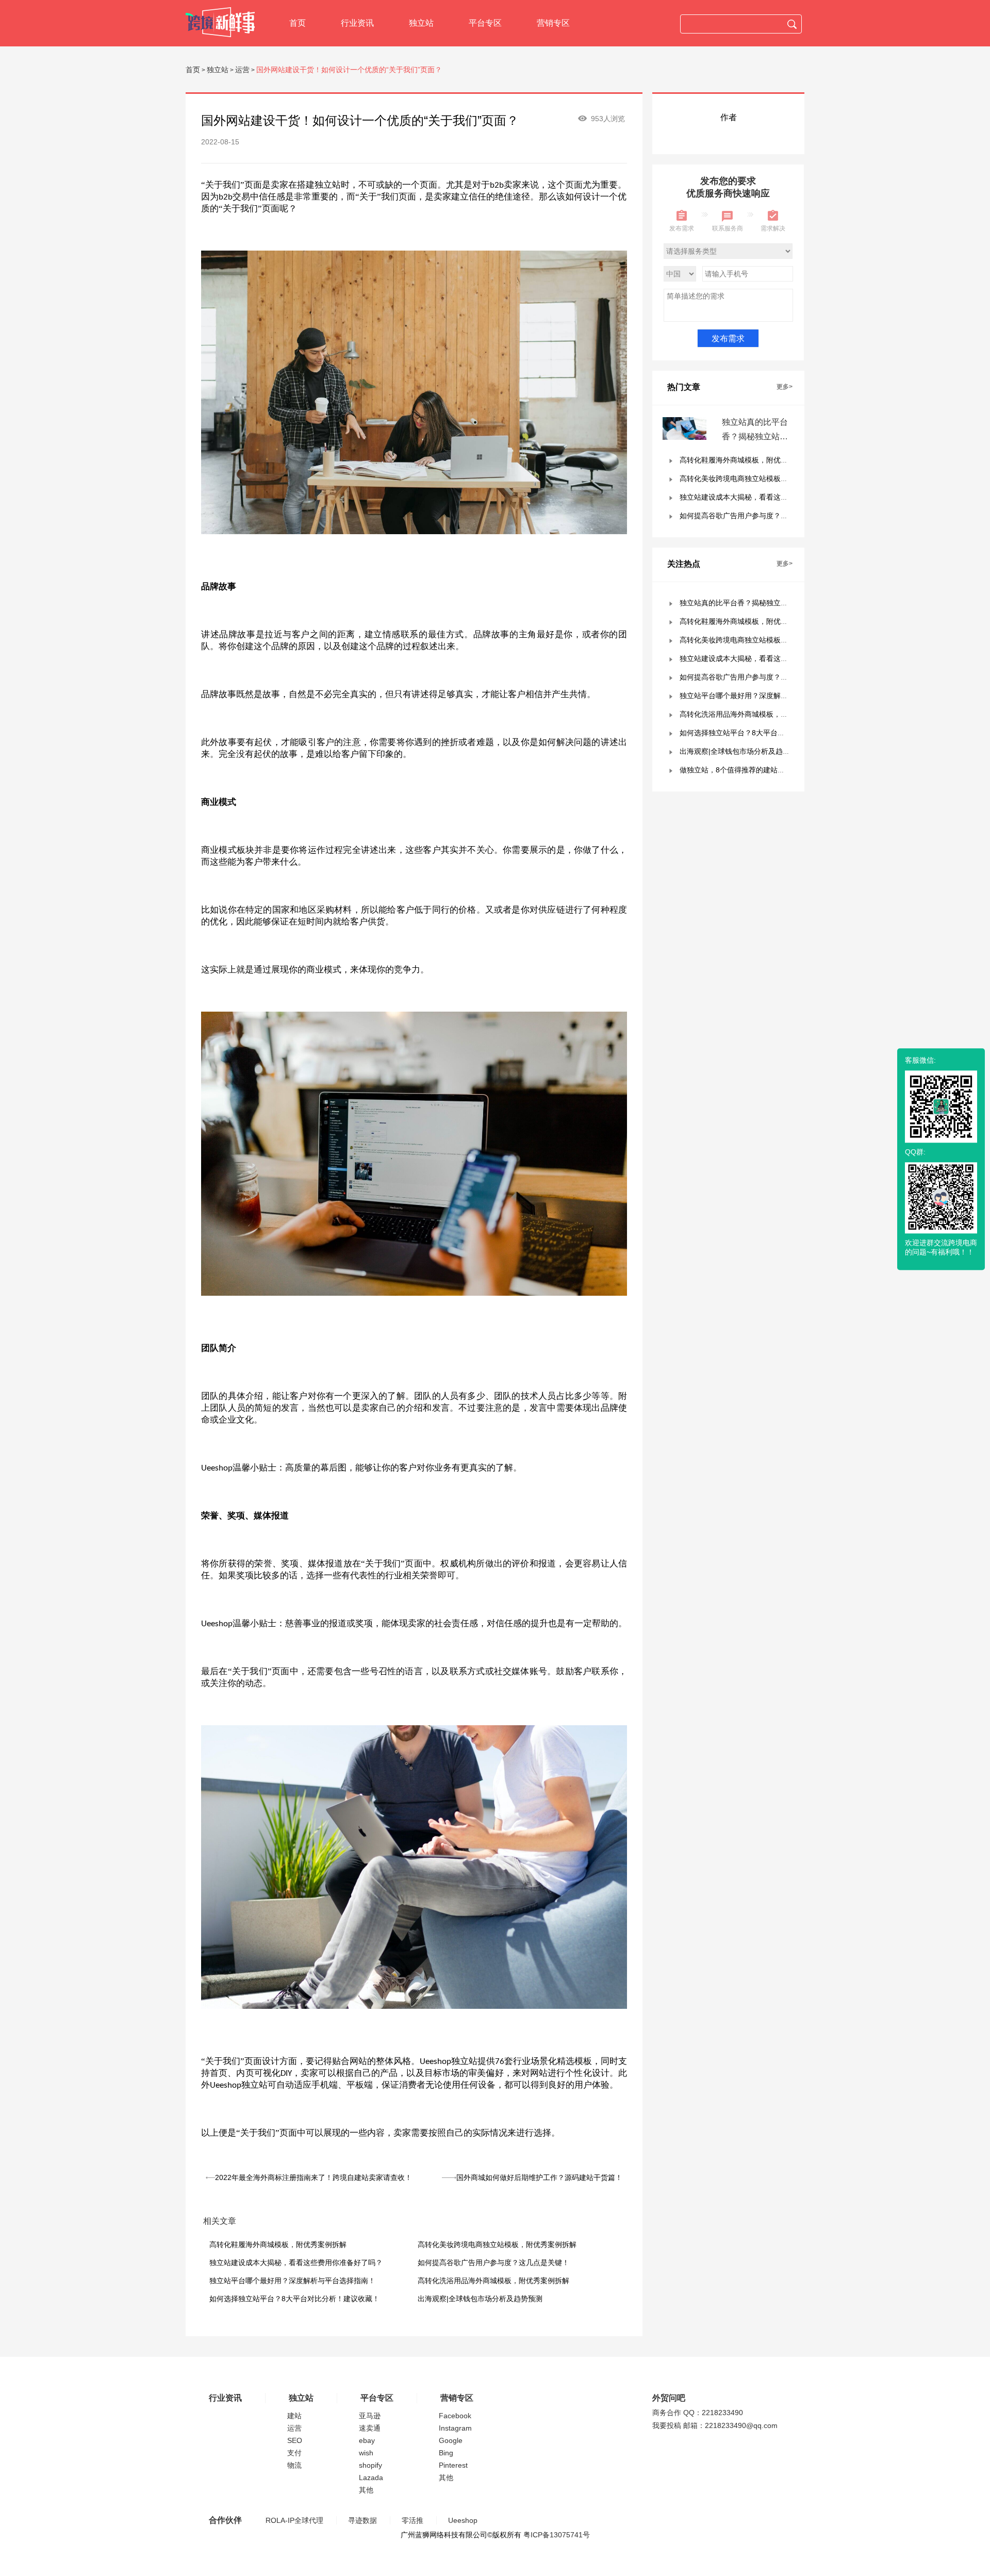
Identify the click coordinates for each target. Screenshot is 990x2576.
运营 (242, 70)
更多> (785, 387)
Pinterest (453, 2465)
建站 (294, 2416)
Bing (446, 2453)
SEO (295, 2440)
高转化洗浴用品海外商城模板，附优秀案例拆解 (493, 2281)
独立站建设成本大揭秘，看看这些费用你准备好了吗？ (296, 2263)
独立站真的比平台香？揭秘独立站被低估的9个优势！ (755, 436)
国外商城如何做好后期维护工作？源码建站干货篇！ (539, 2177)
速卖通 (370, 2428)
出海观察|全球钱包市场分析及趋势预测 (480, 2299)
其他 (366, 2490)
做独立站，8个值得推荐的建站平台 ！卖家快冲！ (758, 770)
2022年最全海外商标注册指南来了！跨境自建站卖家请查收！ (313, 2177)
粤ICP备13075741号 (557, 2535)
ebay (367, 2440)
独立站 (421, 23)
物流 (294, 2465)
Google (451, 2440)
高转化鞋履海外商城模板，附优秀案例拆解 (278, 2244)
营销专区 (553, 23)
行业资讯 (357, 23)
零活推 (412, 2520)
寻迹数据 (362, 2520)
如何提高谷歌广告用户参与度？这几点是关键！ (493, 2263)
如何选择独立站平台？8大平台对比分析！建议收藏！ (294, 2299)
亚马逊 (370, 2416)
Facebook (455, 2416)
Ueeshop (463, 2520)
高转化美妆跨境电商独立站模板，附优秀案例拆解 (497, 2244)
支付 (294, 2453)
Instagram (455, 2428)
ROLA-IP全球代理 (294, 2520)
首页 (298, 23)
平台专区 (485, 23)
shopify (370, 2465)
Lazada (371, 2478)
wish (366, 2453)
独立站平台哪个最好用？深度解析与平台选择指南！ (292, 2281)
